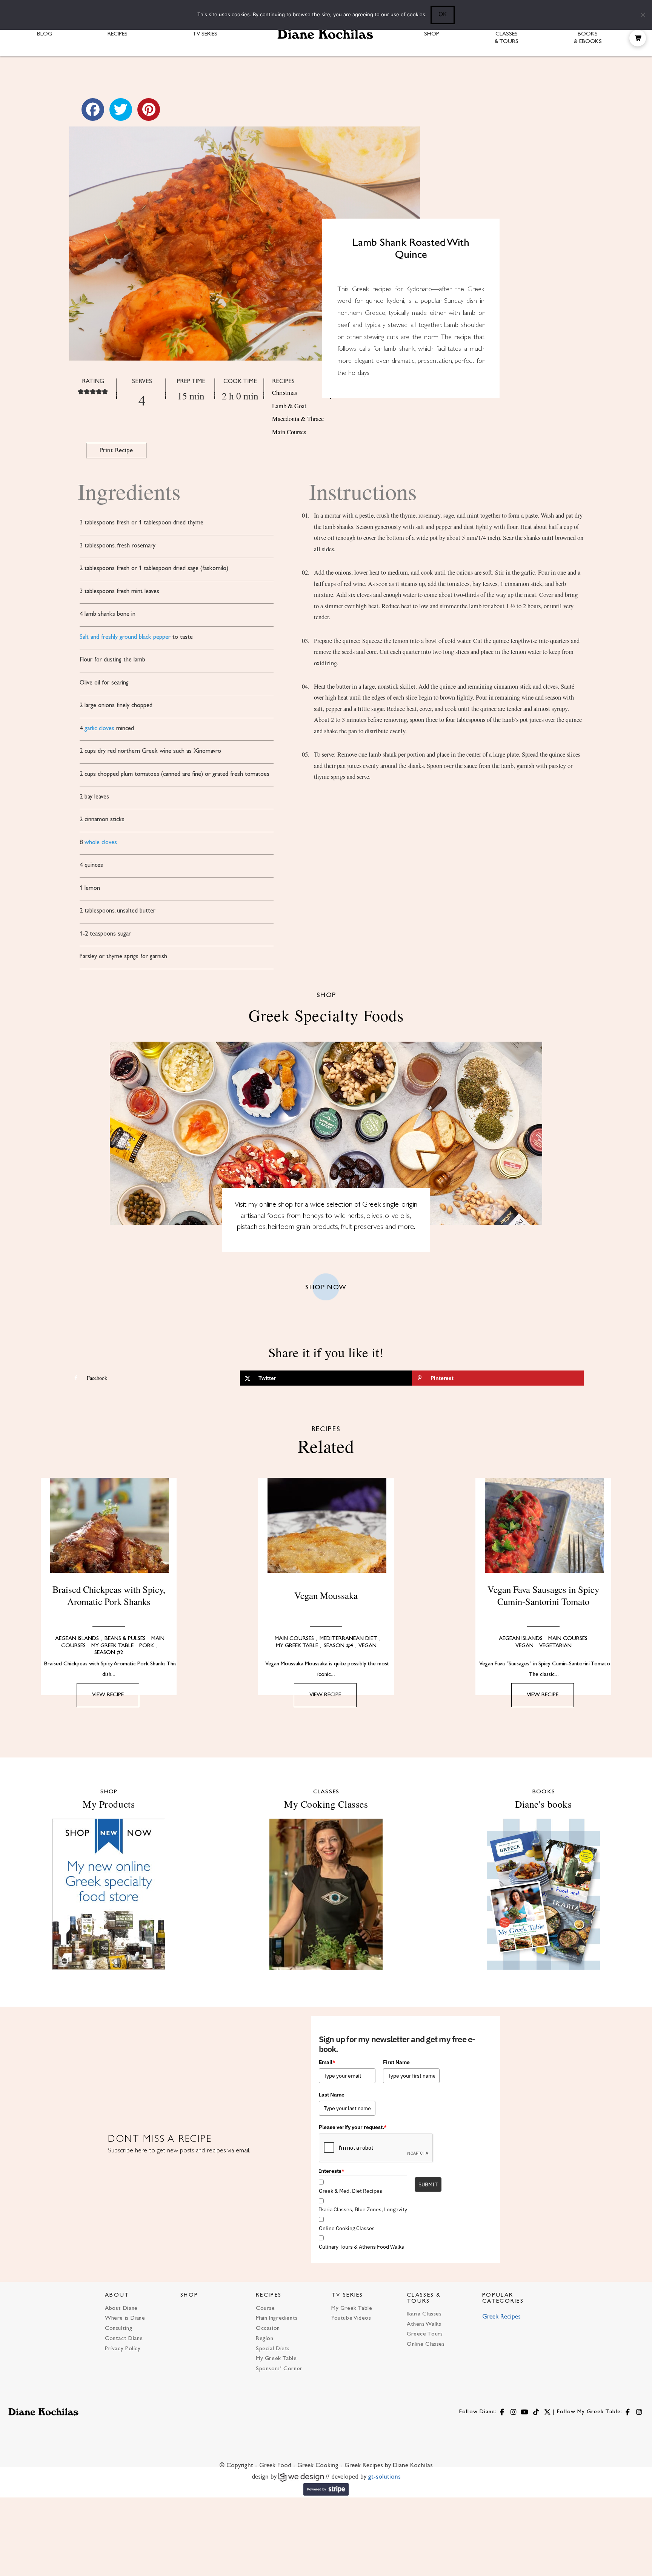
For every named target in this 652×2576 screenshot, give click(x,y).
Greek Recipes (501, 2317)
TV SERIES (347, 2295)
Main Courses (289, 432)
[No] (643, 15)
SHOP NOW (326, 1288)
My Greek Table (112, 1646)
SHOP (189, 2295)
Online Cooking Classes (347, 2228)
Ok (443, 14)
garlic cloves (99, 729)
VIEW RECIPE (108, 1695)
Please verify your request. (353, 2127)
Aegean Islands (77, 1639)
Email (327, 2062)
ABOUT (117, 2295)
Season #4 (338, 1646)
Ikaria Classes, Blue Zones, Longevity (363, 2209)
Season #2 (109, 1653)
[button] (638, 38)
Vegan (368, 1646)
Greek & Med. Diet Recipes (351, 2191)
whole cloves (101, 843)
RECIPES (269, 2295)
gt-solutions (384, 2477)
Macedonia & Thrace (298, 419)
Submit (428, 2184)
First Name (396, 2062)
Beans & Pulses (125, 1639)
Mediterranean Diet (348, 1639)
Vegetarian (555, 1646)
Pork (147, 1646)
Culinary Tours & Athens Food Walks (361, 2247)
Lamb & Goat (289, 406)
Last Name (332, 2095)
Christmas (284, 393)
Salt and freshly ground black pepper (125, 637)
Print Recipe (116, 451)
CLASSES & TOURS (424, 2298)
